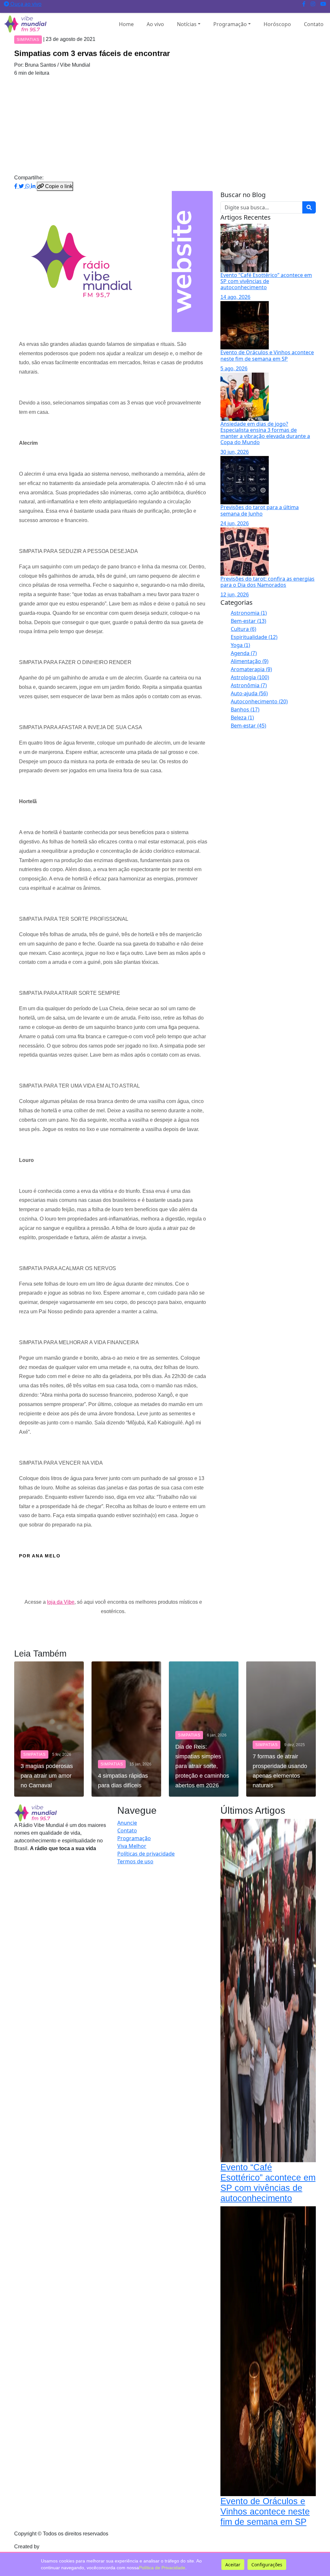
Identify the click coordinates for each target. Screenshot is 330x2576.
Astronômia (249, 685)
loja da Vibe (61, 1602)
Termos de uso (135, 1861)
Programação (230, 24)
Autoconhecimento (259, 701)
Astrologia (250, 677)
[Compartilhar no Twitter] (22, 186)
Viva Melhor (132, 1846)
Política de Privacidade (162, 2568)
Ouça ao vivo (25, 4)
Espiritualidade (254, 637)
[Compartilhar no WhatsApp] (28, 186)
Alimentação (250, 661)
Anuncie (127, 1823)
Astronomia (249, 613)
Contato (314, 24)
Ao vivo (155, 24)
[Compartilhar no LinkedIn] (34, 186)
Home (126, 24)
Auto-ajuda (249, 693)
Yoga (240, 645)
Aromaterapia (251, 669)
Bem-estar (248, 621)
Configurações (267, 2565)
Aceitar (233, 2565)
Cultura (243, 629)
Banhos (245, 709)
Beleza (242, 718)
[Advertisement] (165, 125)
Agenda (244, 653)
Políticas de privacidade (146, 1854)
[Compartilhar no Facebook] (16, 186)
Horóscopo (277, 24)
